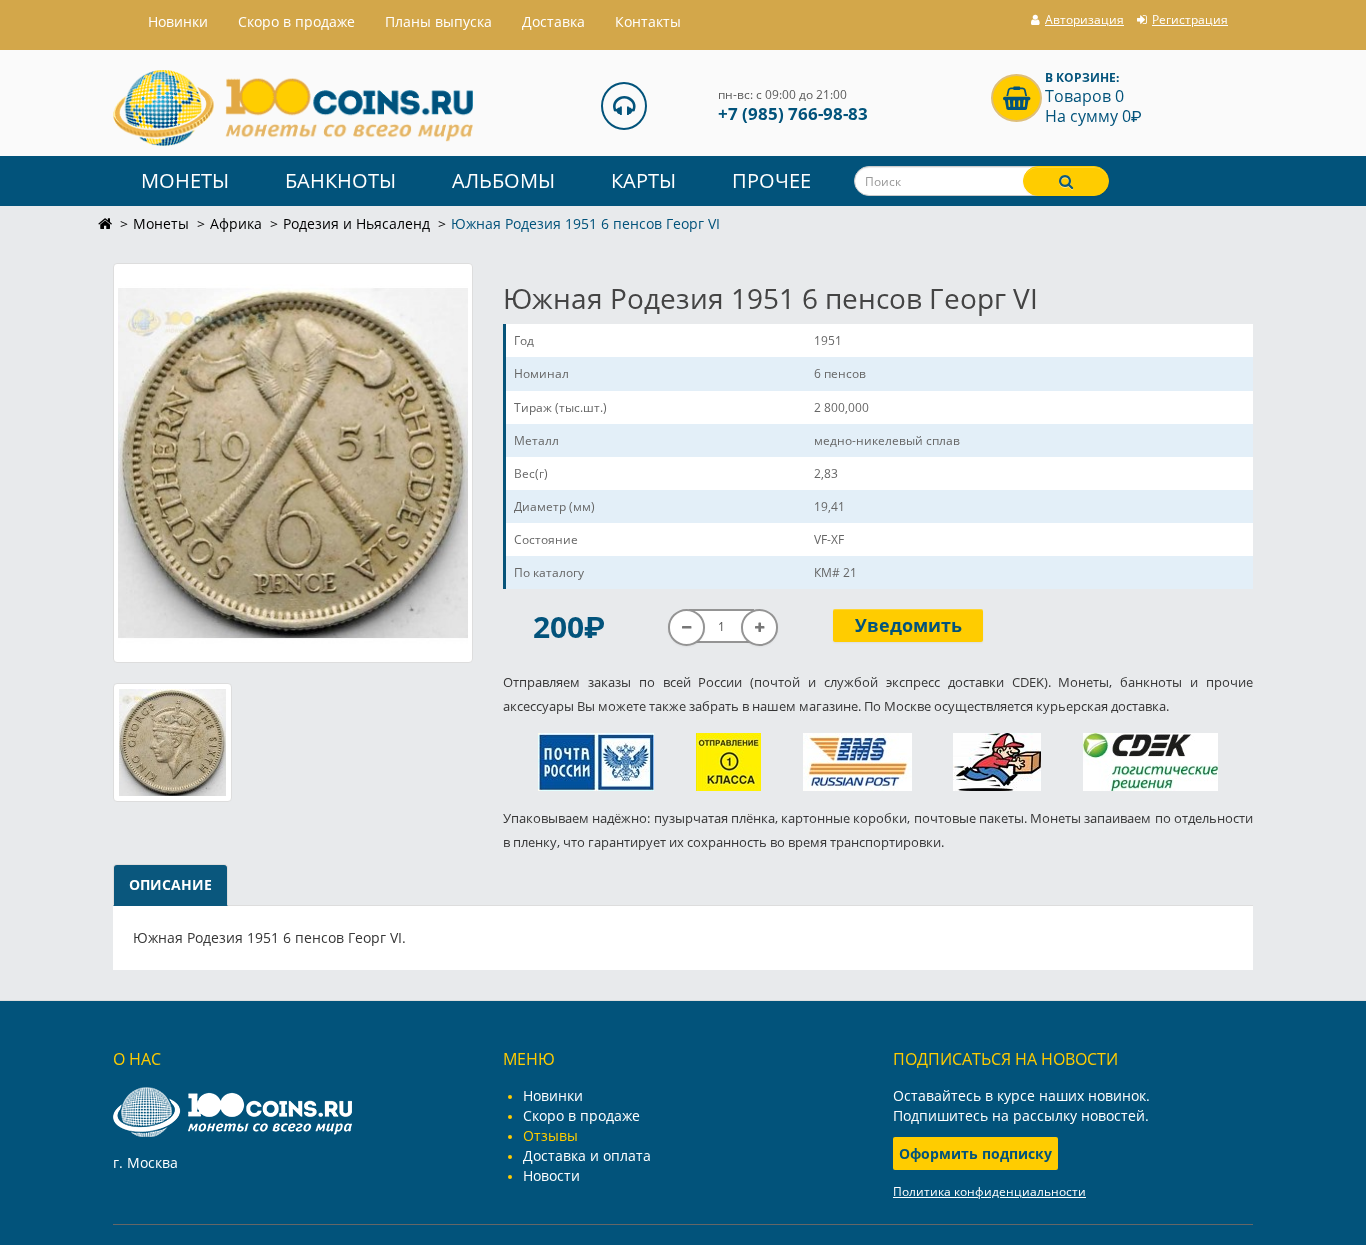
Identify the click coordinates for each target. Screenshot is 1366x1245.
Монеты (185, 180)
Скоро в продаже (296, 21)
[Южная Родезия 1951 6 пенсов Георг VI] (293, 463)
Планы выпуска (438, 21)
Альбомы (503, 180)
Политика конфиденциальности (989, 1191)
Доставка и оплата (587, 1155)
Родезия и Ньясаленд (356, 223)
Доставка (553, 21)
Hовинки (178, 21)
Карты (643, 180)
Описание (170, 884)
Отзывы (550, 1135)
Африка (236, 223)
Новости (551, 1175)
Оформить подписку (975, 1153)
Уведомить (908, 625)
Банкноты (340, 180)
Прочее (771, 180)
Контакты (648, 21)
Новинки (553, 1095)
